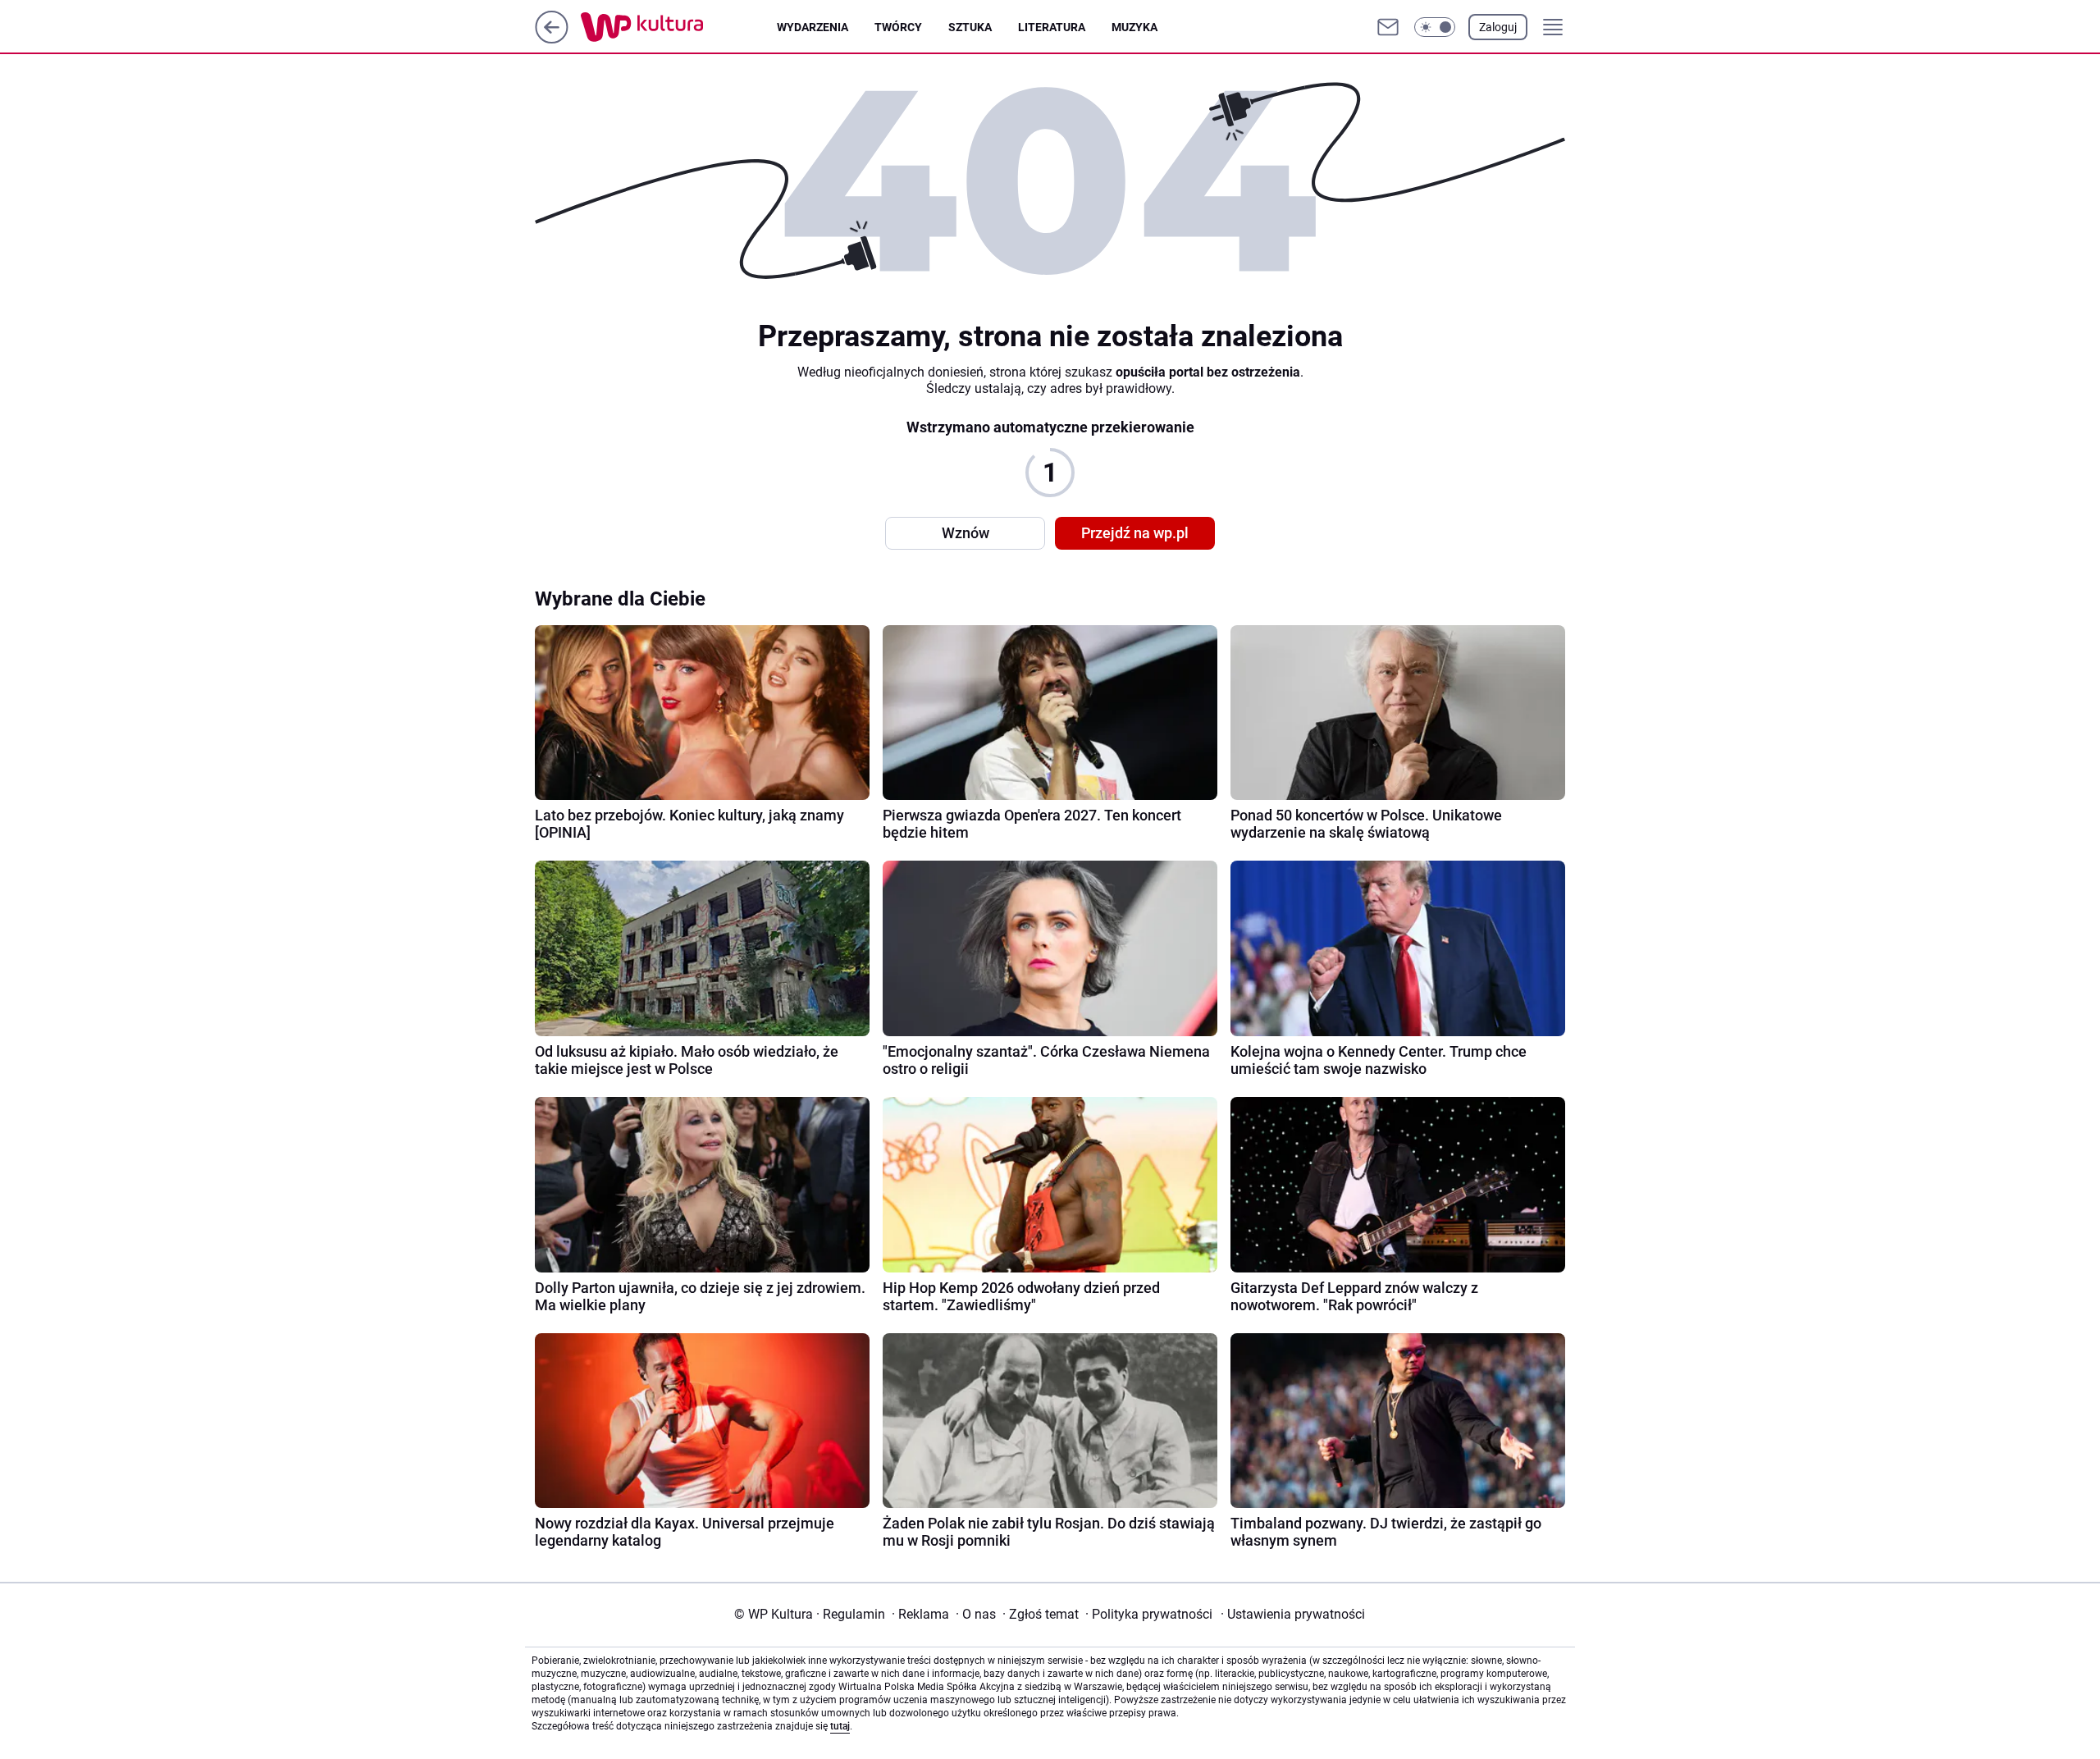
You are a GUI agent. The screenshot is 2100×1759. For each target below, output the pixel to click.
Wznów (966, 533)
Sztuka (970, 27)
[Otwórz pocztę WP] (1388, 27)
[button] (1435, 27)
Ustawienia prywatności (1293, 1614)
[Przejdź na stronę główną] (552, 39)
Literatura (1052, 27)
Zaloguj (1498, 27)
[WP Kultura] (679, 27)
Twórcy (898, 27)
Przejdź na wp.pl (1135, 533)
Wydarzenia (813, 27)
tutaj (840, 1726)
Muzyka (1134, 27)
